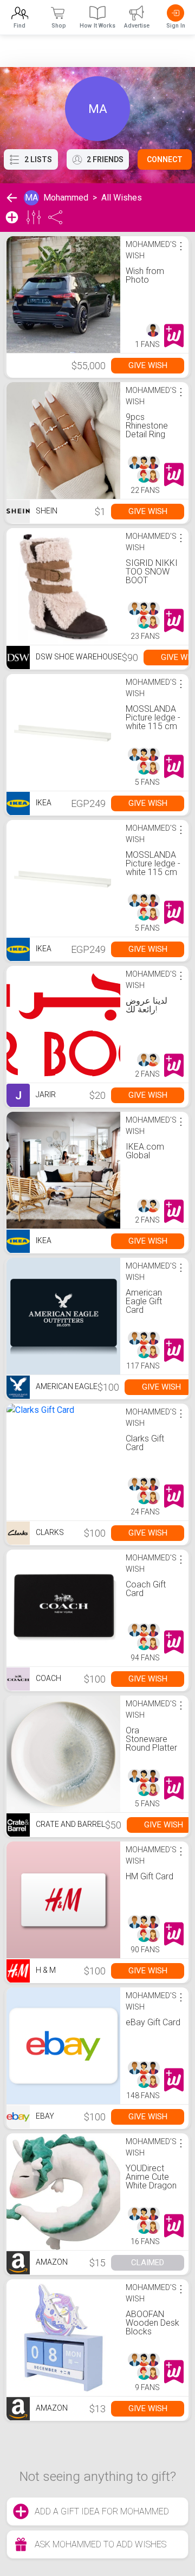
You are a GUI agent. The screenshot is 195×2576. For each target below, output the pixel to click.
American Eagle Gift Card (144, 1301)
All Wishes (122, 198)
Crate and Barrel (70, 1824)
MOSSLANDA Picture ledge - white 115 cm (153, 718)
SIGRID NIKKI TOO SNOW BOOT (152, 572)
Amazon (51, 2262)
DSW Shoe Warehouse (78, 657)
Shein (46, 511)
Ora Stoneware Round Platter (151, 1739)
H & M (45, 1970)
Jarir (35, 1096)
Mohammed (66, 198)
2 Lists (38, 159)
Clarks (49, 1532)
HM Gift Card (149, 1876)
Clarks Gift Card (145, 1443)
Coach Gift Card (146, 1589)
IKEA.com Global (145, 1151)
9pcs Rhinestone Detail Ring (147, 426)
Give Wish (148, 365)
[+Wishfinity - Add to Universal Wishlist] (174, 336)
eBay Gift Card (153, 2022)
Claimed (148, 2263)
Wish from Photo (145, 275)
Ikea (43, 803)
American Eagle (66, 1386)
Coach (48, 1678)
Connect (165, 159)
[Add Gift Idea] (12, 217)
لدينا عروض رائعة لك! (147, 1005)
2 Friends (105, 159)
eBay (44, 2116)
